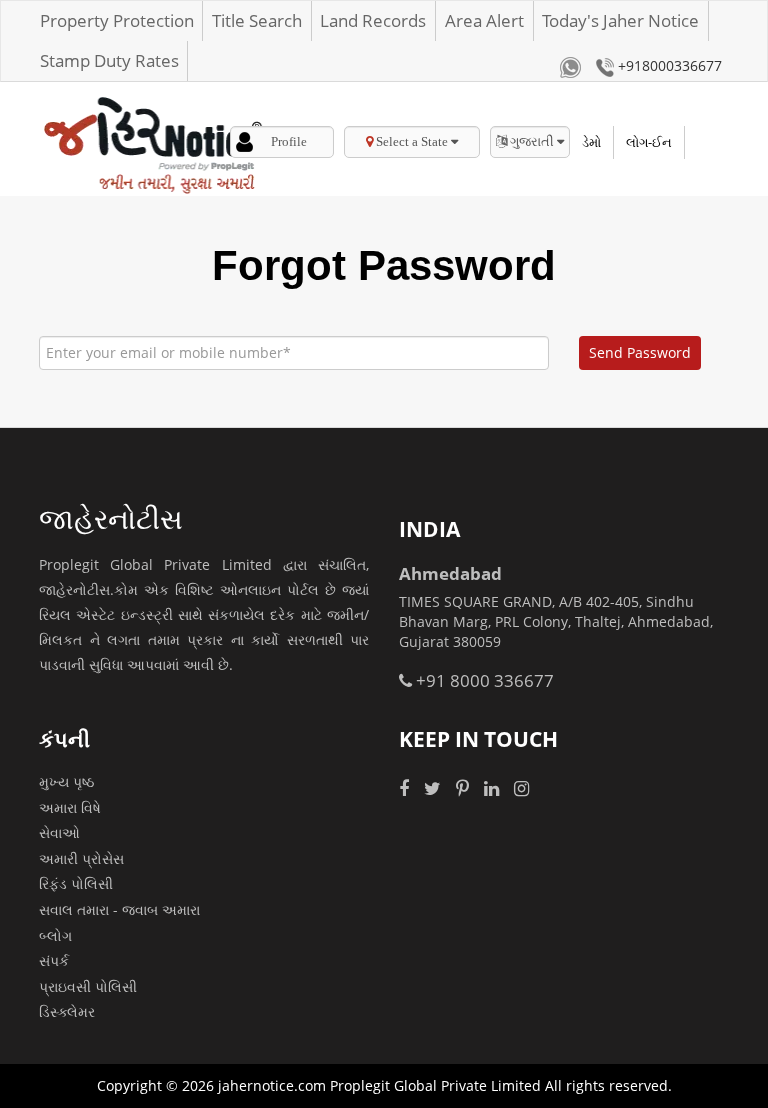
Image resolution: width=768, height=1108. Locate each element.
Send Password (640, 352)
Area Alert (484, 20)
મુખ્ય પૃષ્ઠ (66, 781)
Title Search (257, 20)
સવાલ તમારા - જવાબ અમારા (119, 909)
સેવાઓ (59, 832)
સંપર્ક (54, 960)
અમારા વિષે (70, 807)
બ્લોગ (55, 935)
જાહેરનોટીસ (111, 518)
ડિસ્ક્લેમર (67, 1011)
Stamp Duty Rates (109, 60)
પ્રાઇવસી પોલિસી (88, 986)
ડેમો (591, 142)
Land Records (373, 20)
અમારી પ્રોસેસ (81, 858)
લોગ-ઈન (649, 142)
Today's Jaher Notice (620, 20)
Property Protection (117, 20)
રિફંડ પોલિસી (76, 883)
